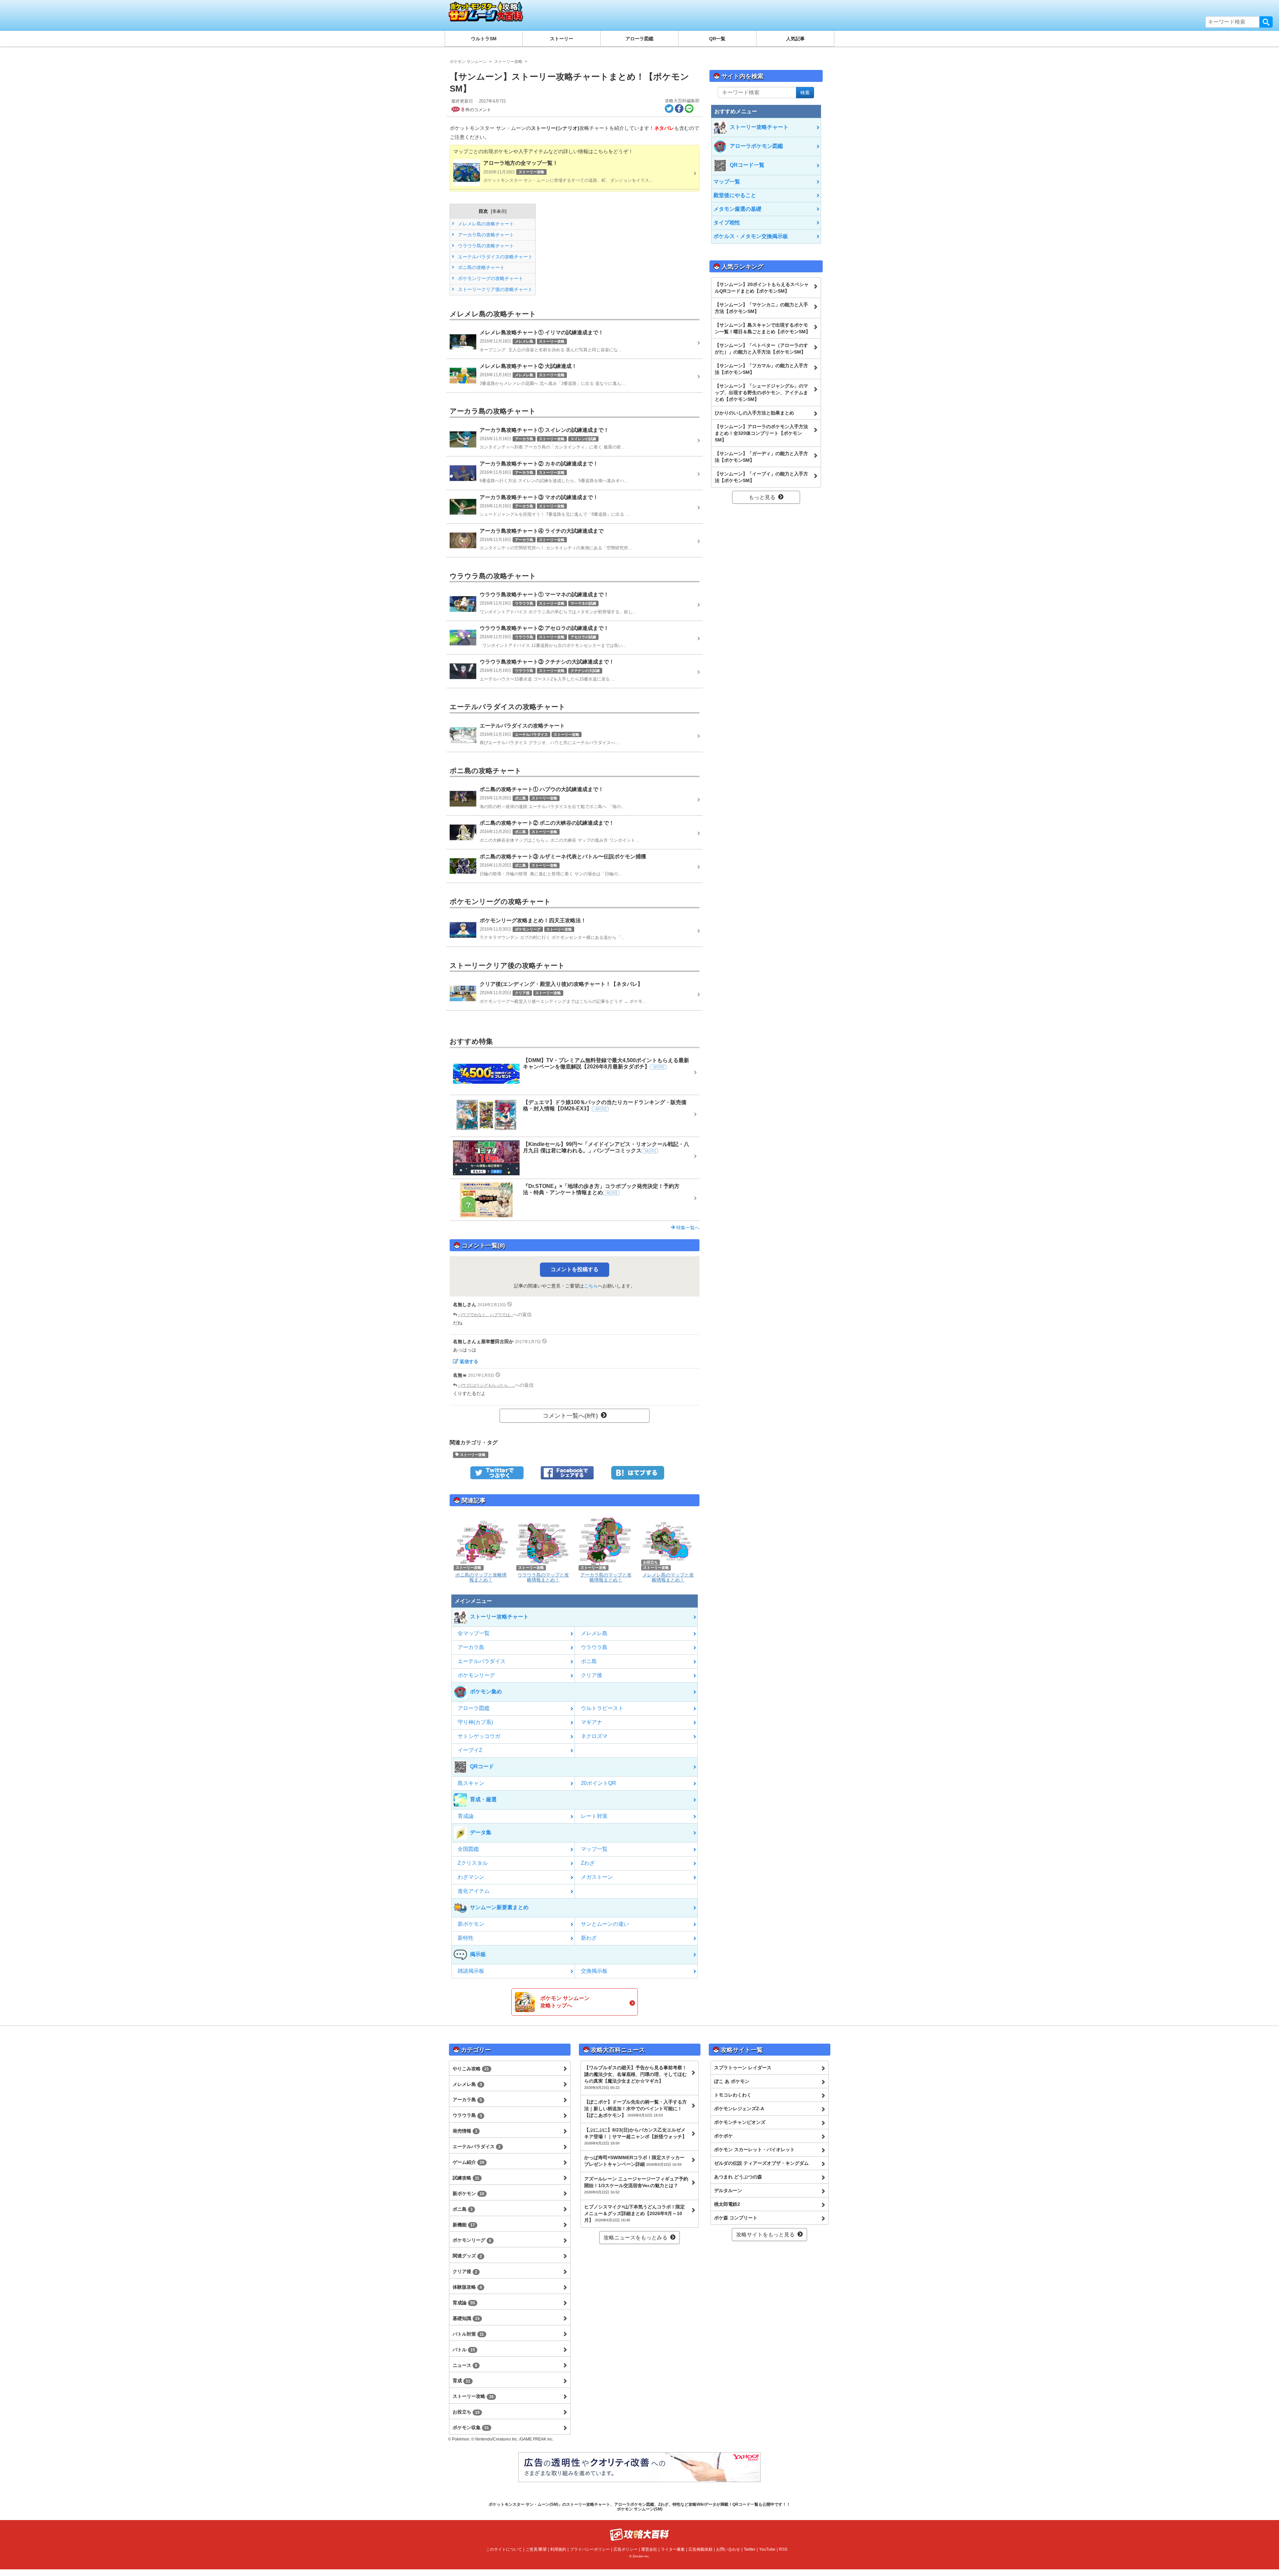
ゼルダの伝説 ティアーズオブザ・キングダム (761, 2163)
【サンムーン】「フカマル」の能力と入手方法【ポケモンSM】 (761, 369)
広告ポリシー (626, 2549)
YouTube (767, 2549)
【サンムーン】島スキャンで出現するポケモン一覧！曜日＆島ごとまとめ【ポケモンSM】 (763, 328)
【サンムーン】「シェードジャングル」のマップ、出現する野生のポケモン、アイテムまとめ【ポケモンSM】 (761, 393)
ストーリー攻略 (472, 1455)
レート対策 (594, 1816)
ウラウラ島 (594, 1647)
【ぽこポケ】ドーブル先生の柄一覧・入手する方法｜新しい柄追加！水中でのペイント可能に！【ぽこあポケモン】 (636, 2109)
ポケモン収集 (471, 2428)
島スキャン (471, 1783)
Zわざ (588, 1863)
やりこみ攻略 (471, 2069)
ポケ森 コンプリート (736, 2218)
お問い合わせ (728, 2549)
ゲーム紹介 (468, 2162)
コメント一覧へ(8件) (570, 1416)
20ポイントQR (599, 1783)
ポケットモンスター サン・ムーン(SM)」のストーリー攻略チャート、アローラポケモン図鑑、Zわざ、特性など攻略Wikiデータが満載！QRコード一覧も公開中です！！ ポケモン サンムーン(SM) (639, 2507)
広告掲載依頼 (700, 2549)
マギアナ (592, 1722)
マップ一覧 (594, 1849)
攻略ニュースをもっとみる (636, 2238)
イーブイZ (470, 1750)
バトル (464, 2350)
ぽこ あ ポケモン (732, 2081)
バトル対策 (468, 2334)
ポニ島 (589, 1661)
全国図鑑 (468, 1849)
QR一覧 (717, 39)
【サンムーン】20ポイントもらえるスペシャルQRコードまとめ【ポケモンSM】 (762, 288)
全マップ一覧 (474, 1633)
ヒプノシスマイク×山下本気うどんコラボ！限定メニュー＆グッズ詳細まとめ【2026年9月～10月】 (635, 2213)
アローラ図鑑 (639, 39)
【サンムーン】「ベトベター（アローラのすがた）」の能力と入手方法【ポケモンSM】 (761, 349)
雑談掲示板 (471, 1971)
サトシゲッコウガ (479, 1736)
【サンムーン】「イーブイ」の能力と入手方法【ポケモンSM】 (761, 477)
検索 (1266, 22)
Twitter (750, 2549)
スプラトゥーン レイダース (743, 2068)
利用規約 (558, 2549)
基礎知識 (466, 2318)
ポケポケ (723, 2136)
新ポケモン (471, 1924)
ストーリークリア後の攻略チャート (495, 289)
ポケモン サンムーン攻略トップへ (565, 2002)
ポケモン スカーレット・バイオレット (754, 2149)
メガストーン (597, 1877)
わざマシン (471, 1877)
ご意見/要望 (536, 2549)
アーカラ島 (471, 1647)
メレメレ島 (594, 1633)
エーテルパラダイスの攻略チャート (495, 257)
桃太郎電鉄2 (727, 2204)
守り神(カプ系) (475, 1722)
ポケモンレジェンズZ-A (739, 2109)
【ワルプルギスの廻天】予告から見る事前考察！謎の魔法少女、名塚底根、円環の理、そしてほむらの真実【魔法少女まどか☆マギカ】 (636, 2077)
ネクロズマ (594, 1736)
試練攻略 (466, 2178)
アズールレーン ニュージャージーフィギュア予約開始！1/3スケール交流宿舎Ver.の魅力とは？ (636, 2185)
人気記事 (795, 39)
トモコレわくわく (733, 2095)
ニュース (465, 2365)
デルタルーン (728, 2190)
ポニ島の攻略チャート (481, 267)
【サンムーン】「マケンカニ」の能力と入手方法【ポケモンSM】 (761, 308)
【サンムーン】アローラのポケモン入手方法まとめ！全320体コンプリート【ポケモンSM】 (761, 433)
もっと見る (762, 497)
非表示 (499, 211)
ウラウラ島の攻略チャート (485, 246)
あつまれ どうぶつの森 (738, 2177)
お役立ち (466, 2412)
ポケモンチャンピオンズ (740, 2122)
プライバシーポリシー (590, 2549)
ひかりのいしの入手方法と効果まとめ (754, 413)
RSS (783, 2549)
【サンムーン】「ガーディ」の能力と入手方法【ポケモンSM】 (761, 457)
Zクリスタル (473, 1863)
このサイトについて (504, 2549)
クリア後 (592, 1675)
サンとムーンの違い (605, 1924)
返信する (469, 1361)
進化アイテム (474, 1891)
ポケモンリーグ (476, 1675)
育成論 (466, 1816)
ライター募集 (673, 2549)
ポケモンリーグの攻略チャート (490, 278)
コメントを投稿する (575, 1269)
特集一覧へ (687, 1228)
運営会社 (649, 2549)
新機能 (464, 2225)
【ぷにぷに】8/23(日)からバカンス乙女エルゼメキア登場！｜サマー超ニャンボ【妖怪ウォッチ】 (636, 2136)
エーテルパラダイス (482, 1661)
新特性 (466, 1938)
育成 (461, 2381)
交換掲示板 (594, 1971)
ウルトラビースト (602, 1708)
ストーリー (562, 39)
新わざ (589, 1938)
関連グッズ (467, 2256)
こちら (591, 1286)
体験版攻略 (467, 2287)
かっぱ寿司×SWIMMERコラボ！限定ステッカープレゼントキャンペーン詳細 (634, 2161)
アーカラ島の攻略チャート (485, 235)
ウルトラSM (484, 39)
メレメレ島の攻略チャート (485, 224)
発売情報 (465, 2131)
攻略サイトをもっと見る (765, 2235)
